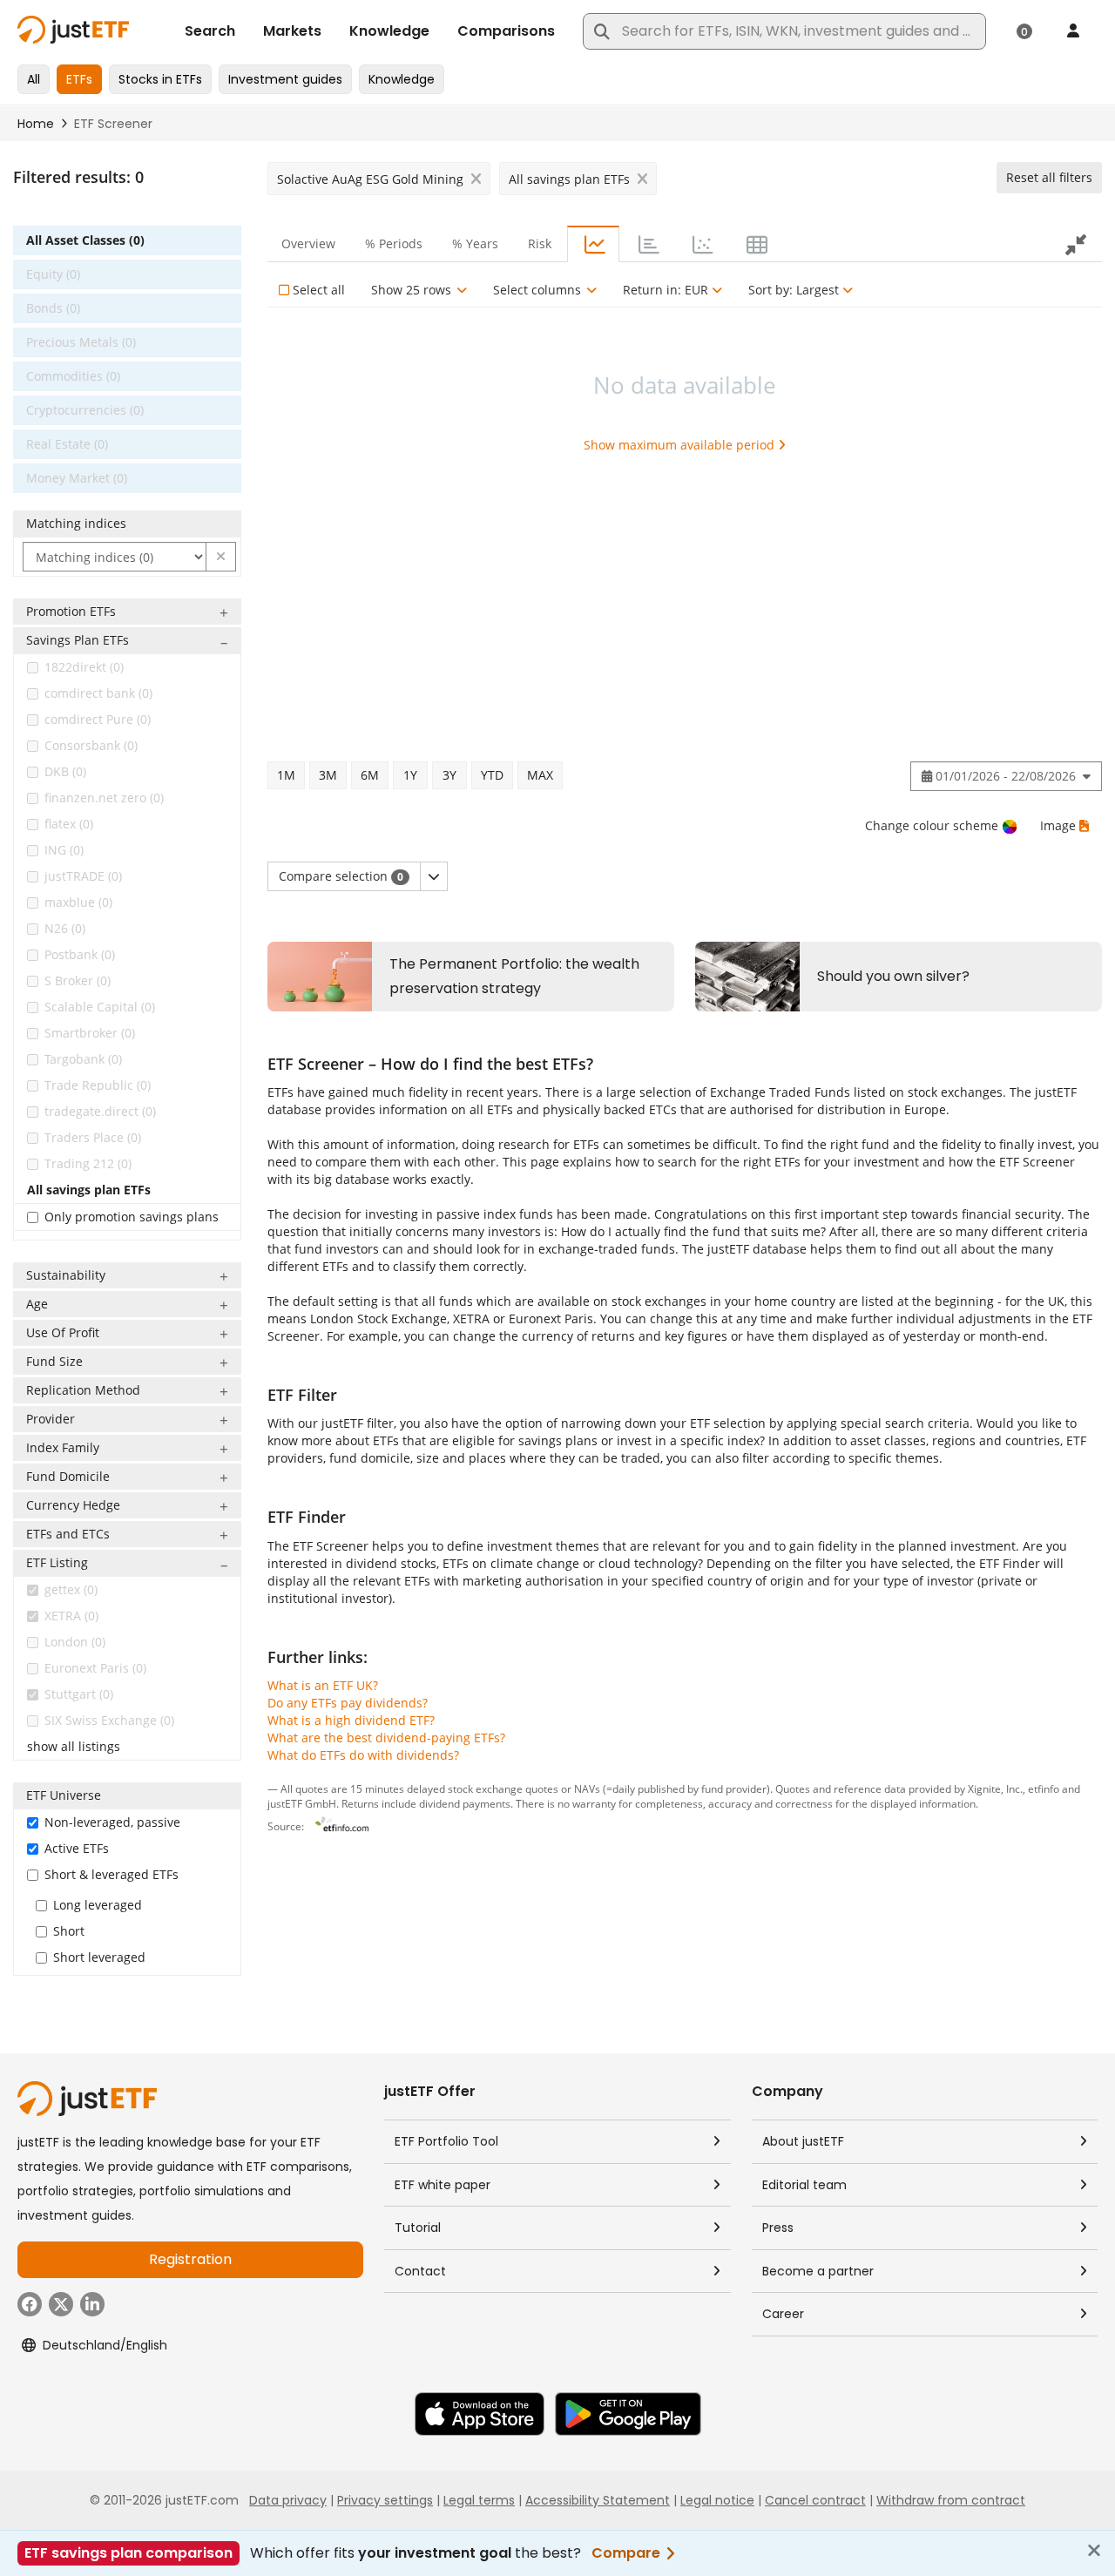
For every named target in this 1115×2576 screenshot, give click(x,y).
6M (370, 775)
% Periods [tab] (394, 243)
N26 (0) (65, 928)
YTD (492, 775)
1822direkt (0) (84, 667)
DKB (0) (65, 771)
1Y (410, 775)
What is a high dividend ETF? (351, 1720)
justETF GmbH (302, 1803)
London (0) (75, 1642)
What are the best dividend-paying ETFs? (386, 1738)
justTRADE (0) (83, 876)
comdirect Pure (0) (98, 719)
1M (286, 775)
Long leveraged (98, 1905)
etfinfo (1044, 1788)
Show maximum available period (679, 445)
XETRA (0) (71, 1616)
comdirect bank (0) (98, 693)
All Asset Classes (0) (85, 240)
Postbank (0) (80, 954)
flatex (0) (69, 824)
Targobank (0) (83, 1059)
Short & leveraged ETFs (111, 1874)
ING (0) (64, 850)
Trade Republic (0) (98, 1085)
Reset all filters (1049, 177)
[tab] (593, 244)
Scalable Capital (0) (100, 1007)
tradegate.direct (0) (100, 1111)
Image (1058, 825)
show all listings (74, 1746)
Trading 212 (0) (88, 1163)
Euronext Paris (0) (95, 1668)
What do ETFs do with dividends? (363, 1755)
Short (69, 1931)
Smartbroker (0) (90, 1033)
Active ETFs (77, 1848)
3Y (449, 775)
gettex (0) (71, 1589)
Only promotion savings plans (132, 1217)
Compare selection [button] (341, 876)
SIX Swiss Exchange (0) (109, 1720)
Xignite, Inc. (995, 1788)
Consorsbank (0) (91, 745)
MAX (540, 775)
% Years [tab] (475, 243)
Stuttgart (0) (79, 1694)
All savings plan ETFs (89, 1190)
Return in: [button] (666, 290)
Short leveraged (99, 1957)
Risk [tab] (540, 243)
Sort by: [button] (794, 290)
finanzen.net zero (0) (104, 798)
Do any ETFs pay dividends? (348, 1703)
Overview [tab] (308, 243)
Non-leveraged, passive (112, 1822)
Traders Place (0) (93, 1137)
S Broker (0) (78, 980)
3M (328, 775)
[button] (221, 557)
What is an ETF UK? (323, 1685)
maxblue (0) (78, 902)
